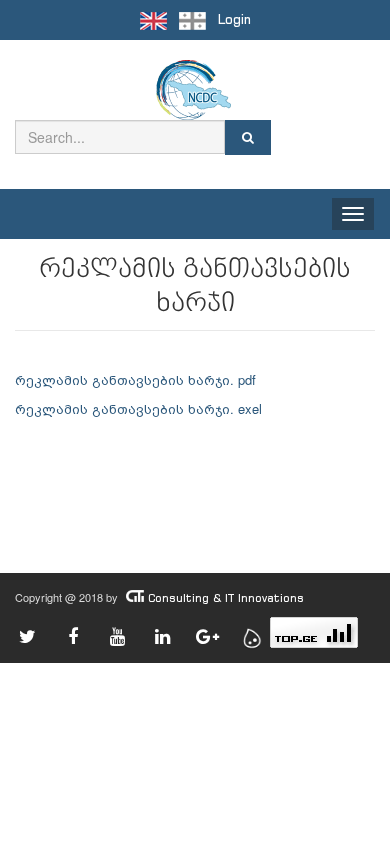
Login (234, 19)
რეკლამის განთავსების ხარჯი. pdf (135, 379)
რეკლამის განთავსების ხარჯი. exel (140, 408)
